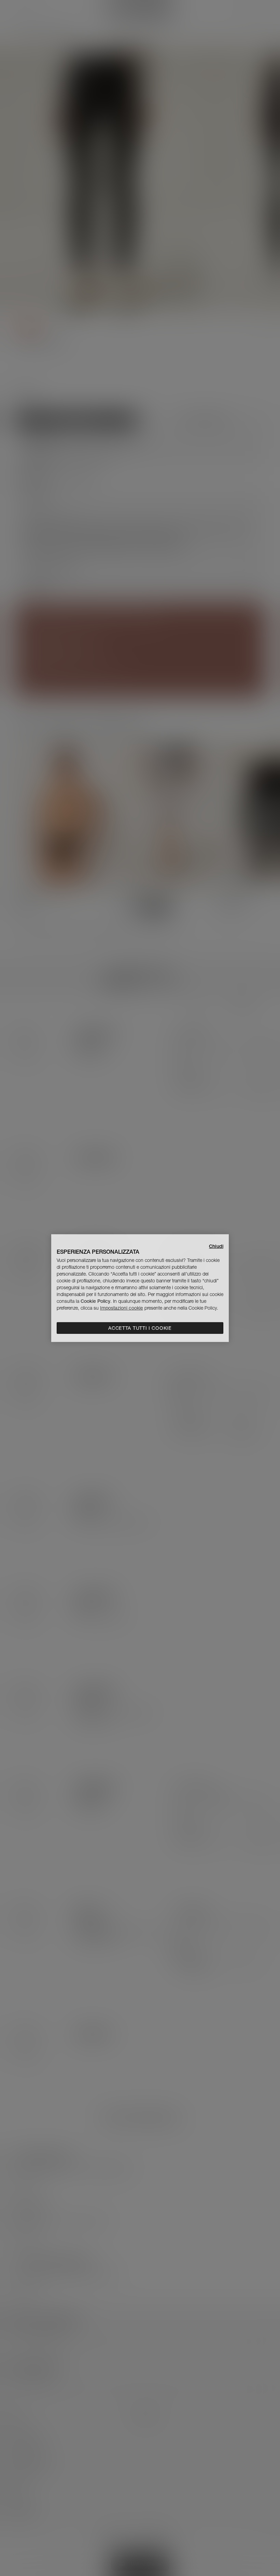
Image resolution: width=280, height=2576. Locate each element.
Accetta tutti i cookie (140, 1328)
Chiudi (216, 1246)
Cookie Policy (95, 1301)
